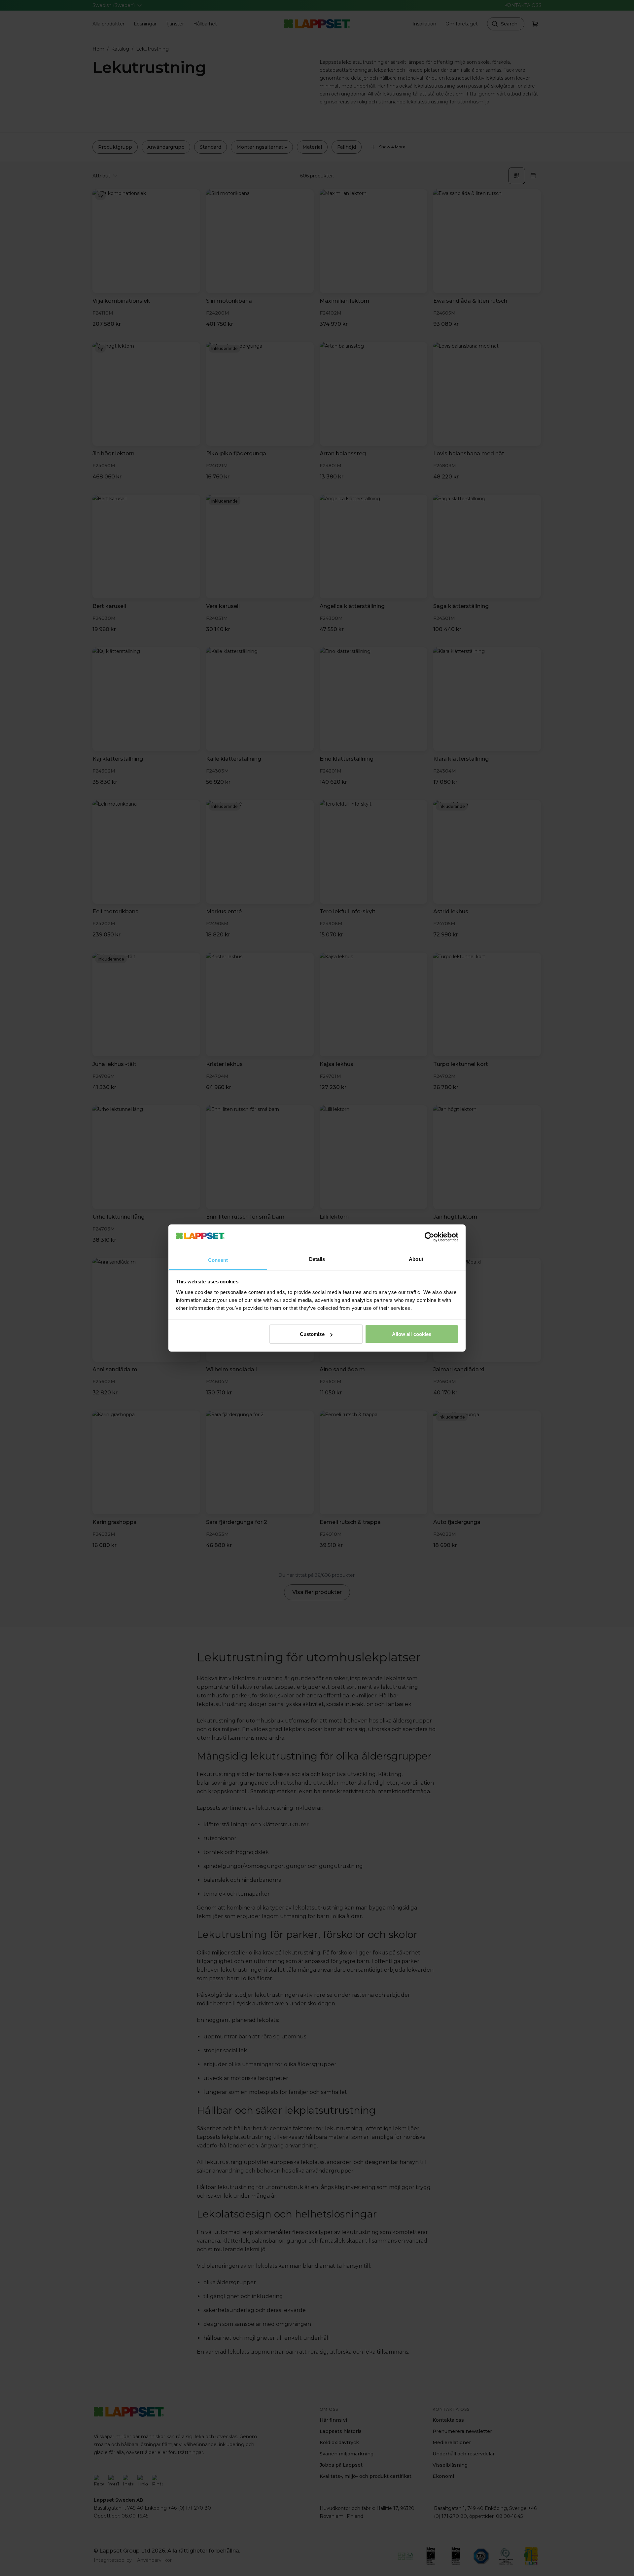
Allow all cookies (412, 1334)
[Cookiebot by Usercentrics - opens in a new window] (429, 1237)
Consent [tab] (218, 1260)
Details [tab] (317, 1259)
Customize (312, 1334)
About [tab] (416, 1259)
